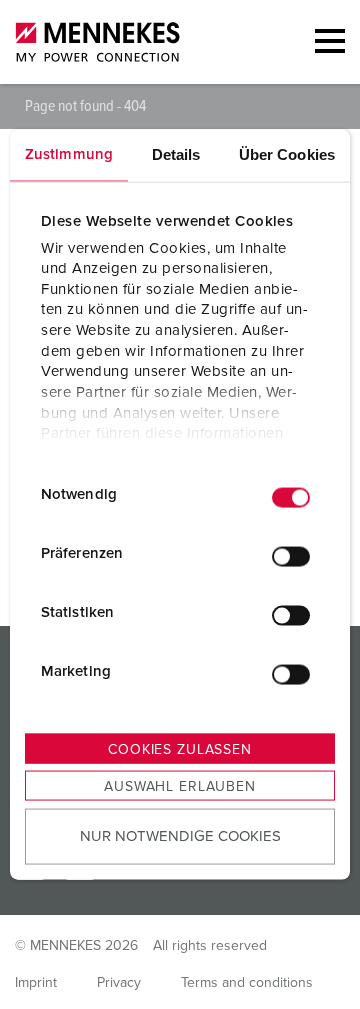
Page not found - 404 (85, 106)
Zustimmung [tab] (69, 154)
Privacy (119, 983)
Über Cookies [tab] (287, 154)
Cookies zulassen (179, 750)
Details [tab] (176, 154)
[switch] (291, 556)
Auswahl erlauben (179, 787)
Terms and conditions (247, 983)
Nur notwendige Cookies (180, 835)
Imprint (36, 983)
